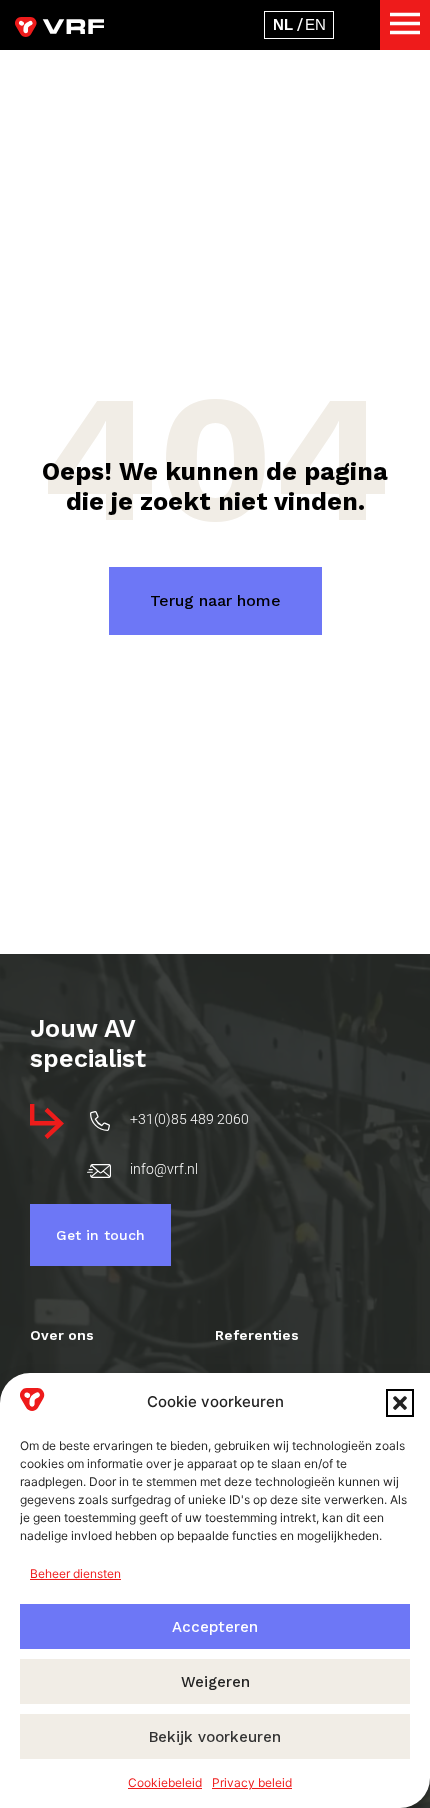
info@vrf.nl (164, 1169)
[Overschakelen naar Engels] (315, 24)
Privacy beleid (252, 1782)
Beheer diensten (75, 1573)
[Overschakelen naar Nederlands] (283, 24)
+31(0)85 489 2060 (189, 1119)
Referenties (257, 1335)
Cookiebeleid (165, 1782)
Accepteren (215, 1627)
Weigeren (215, 1682)
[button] (400, 1403)
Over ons (62, 1335)
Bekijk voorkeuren (215, 1737)
